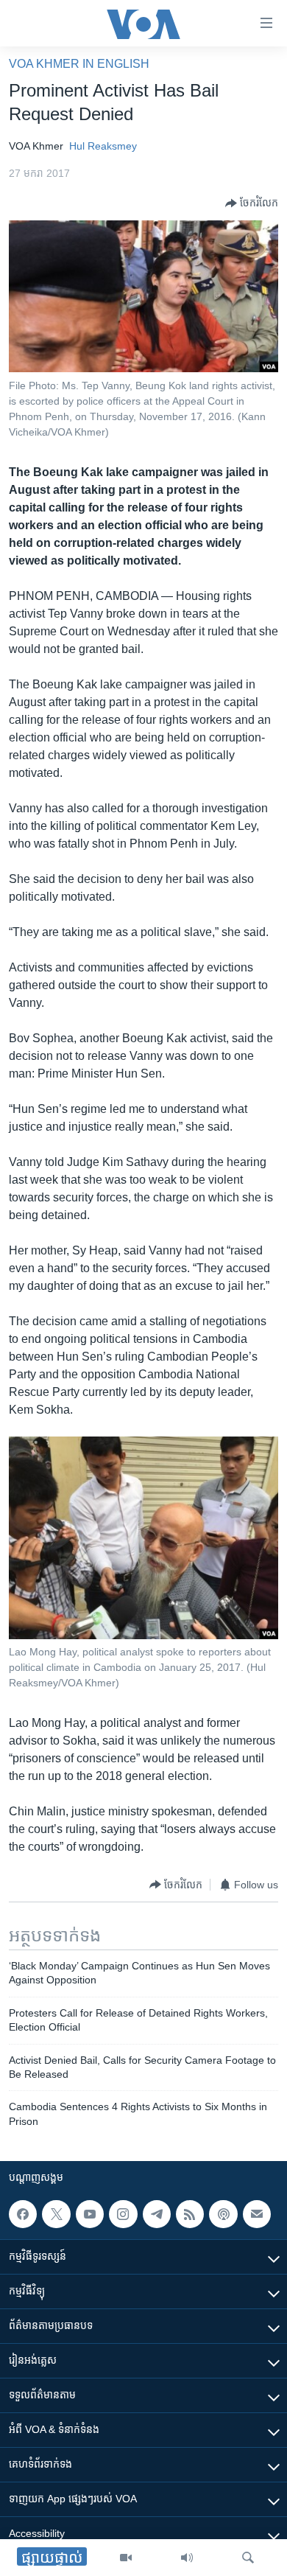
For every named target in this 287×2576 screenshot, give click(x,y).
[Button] (252, 203)
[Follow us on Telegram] (157, 2214)
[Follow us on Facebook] (23, 2214)
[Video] (126, 2558)
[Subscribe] (257, 2214)
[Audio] (187, 2558)
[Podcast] (223, 2214)
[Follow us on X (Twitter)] (56, 2214)
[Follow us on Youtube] (90, 2214)
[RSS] (190, 2214)
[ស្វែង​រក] (248, 2558)
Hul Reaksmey (103, 146)
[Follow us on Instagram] (123, 2214)
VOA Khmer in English (79, 64)
